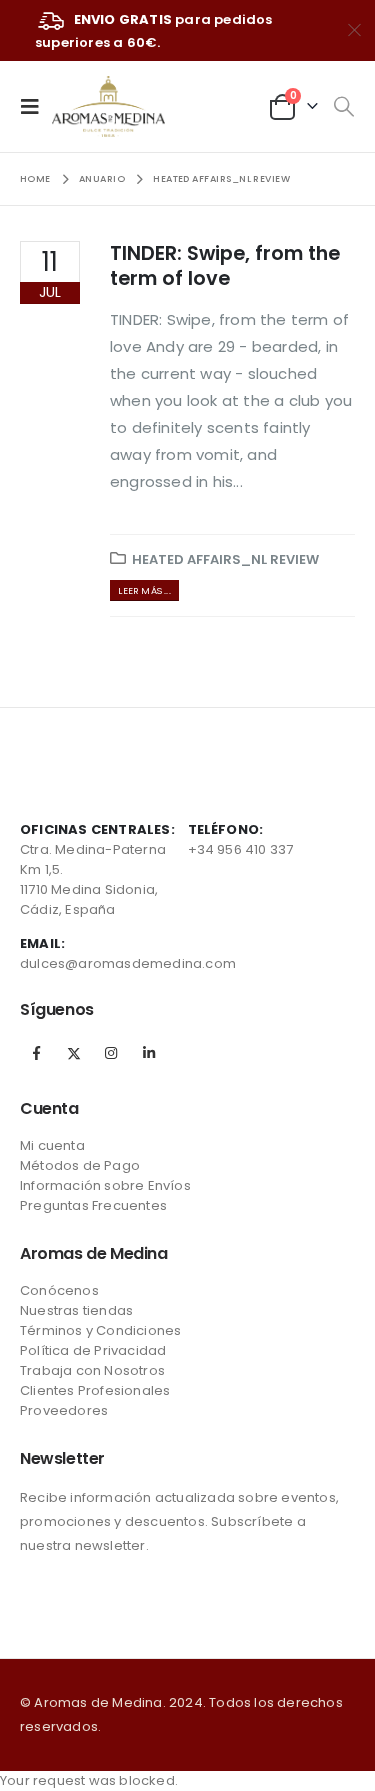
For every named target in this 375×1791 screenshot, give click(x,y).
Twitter (74, 1053)
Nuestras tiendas (76, 1310)
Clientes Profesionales (95, 1390)
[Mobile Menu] (36, 106)
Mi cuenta (52, 1145)
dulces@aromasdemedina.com (128, 963)
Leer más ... (144, 590)
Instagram (111, 1053)
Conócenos (59, 1290)
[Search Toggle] (343, 107)
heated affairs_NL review (225, 559)
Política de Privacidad (93, 1350)
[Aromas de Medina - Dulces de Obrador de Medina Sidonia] (108, 106)
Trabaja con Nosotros (92, 1370)
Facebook (37, 1053)
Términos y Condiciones (100, 1330)
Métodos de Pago (80, 1165)
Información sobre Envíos (105, 1185)
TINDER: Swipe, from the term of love (225, 266)
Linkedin (149, 1053)
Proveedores (64, 1410)
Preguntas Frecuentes (93, 1205)
